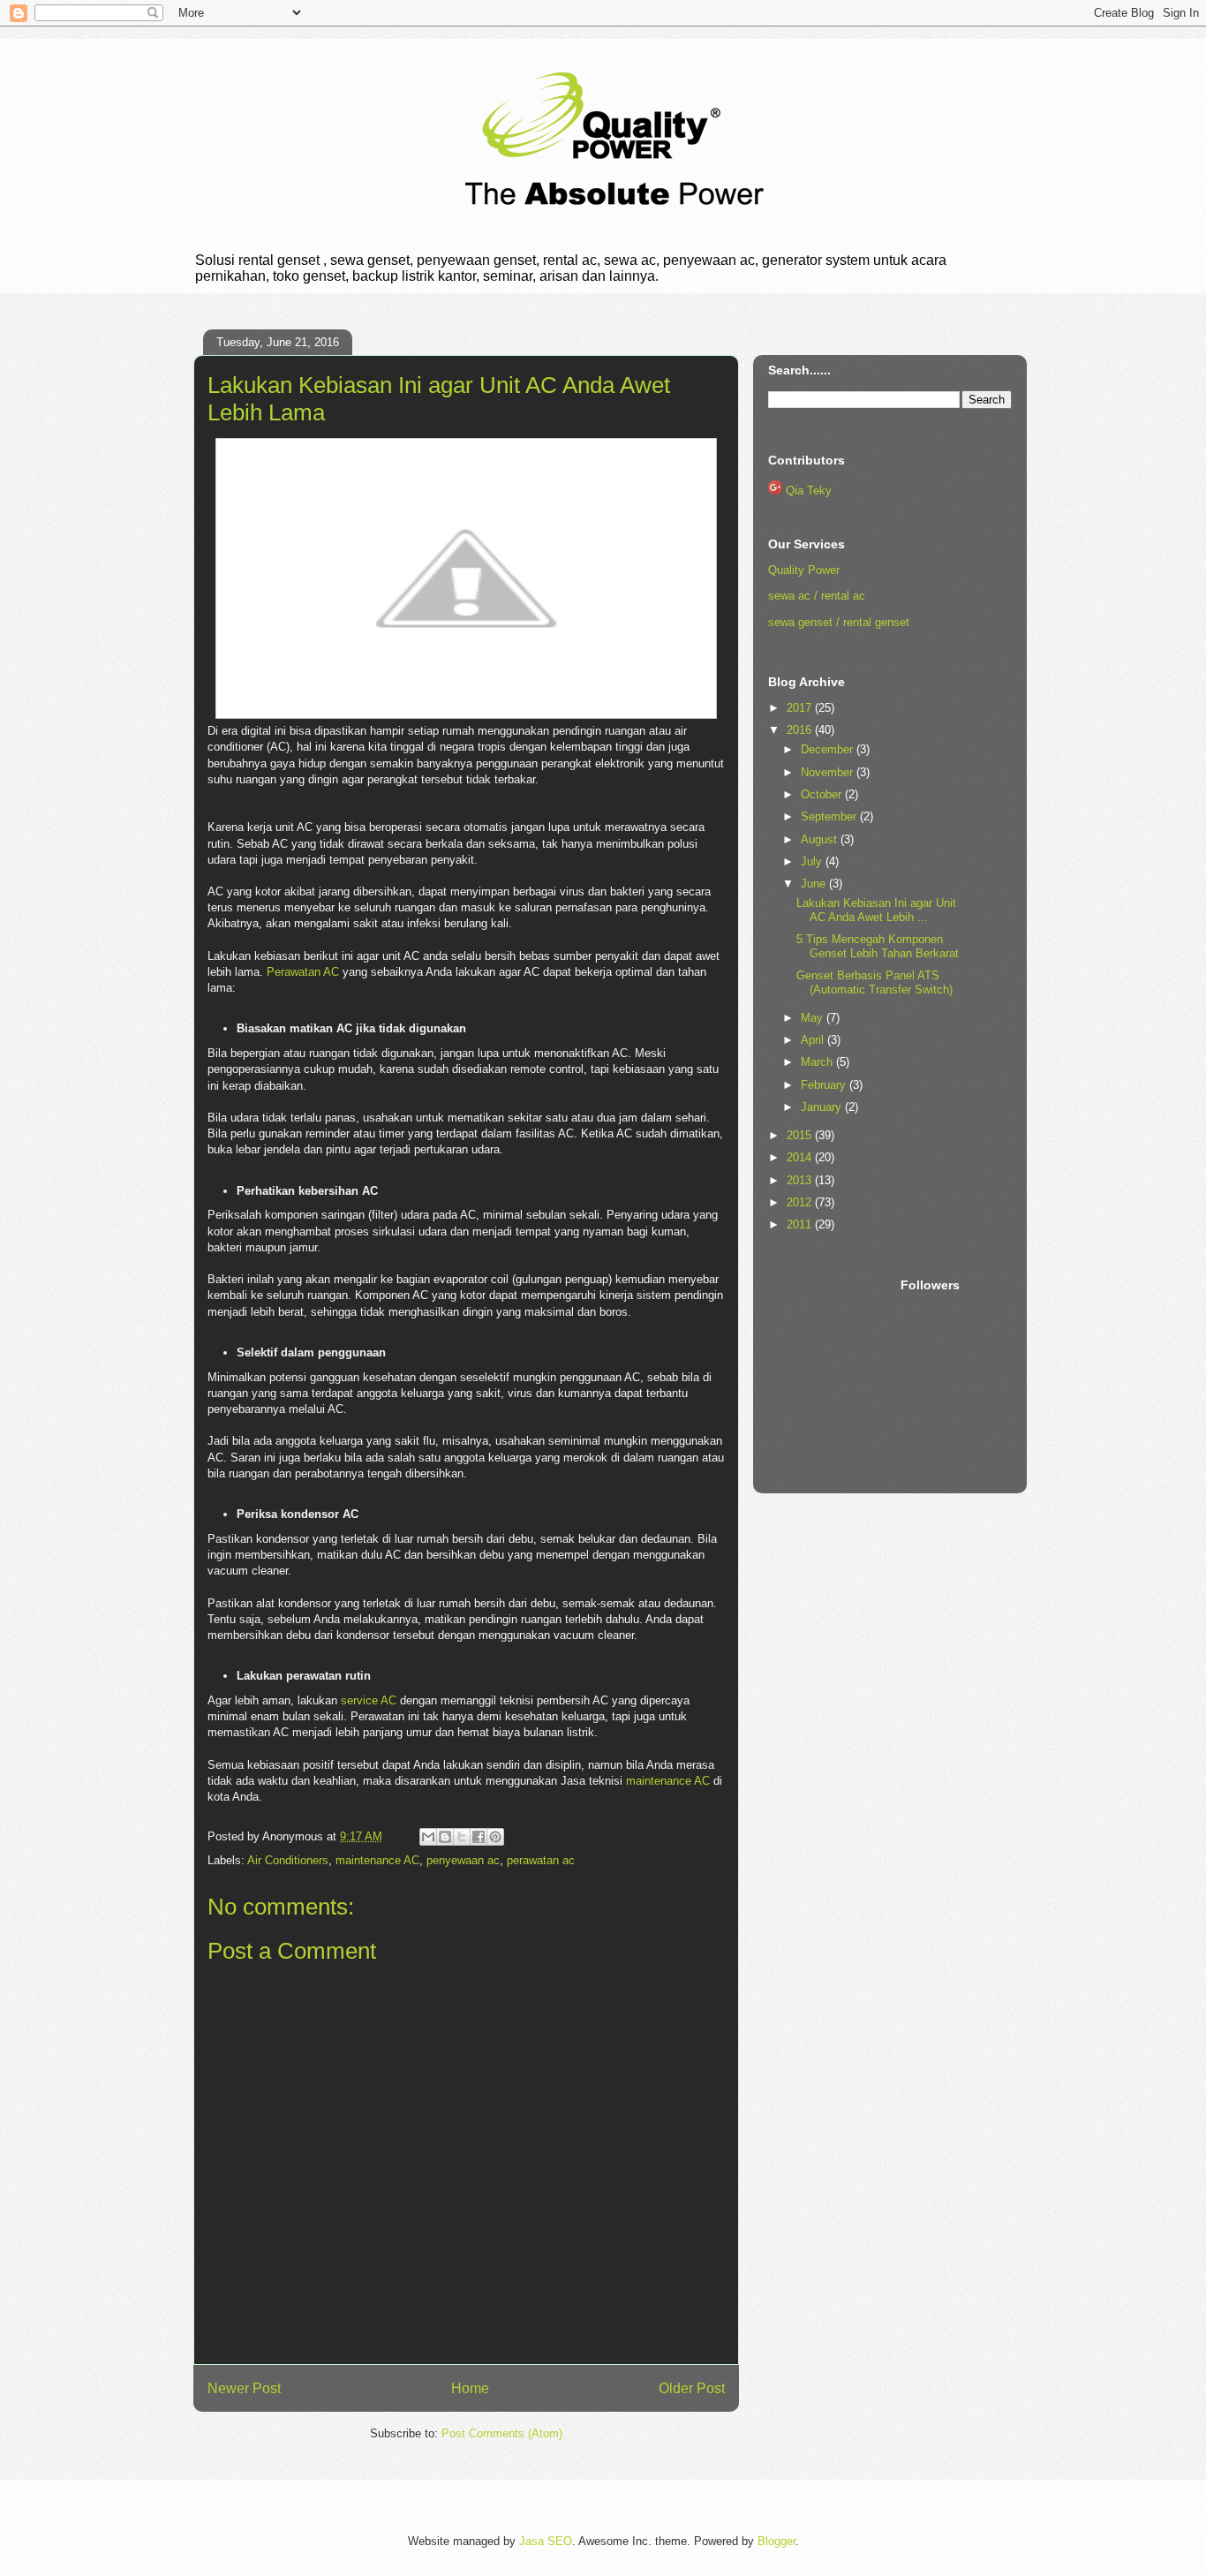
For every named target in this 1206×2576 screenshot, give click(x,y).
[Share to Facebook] (479, 1837)
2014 (801, 1157)
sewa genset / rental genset (839, 622)
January (823, 1107)
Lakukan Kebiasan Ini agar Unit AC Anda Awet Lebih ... (876, 910)
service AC (369, 1700)
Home (470, 2388)
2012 (801, 1202)
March (818, 1062)
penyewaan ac (463, 1860)
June (815, 884)
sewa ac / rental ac (817, 596)
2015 (801, 1135)
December (829, 749)
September (830, 816)
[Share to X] (462, 1837)
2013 (801, 1180)
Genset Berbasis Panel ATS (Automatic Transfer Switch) (874, 982)
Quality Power (804, 570)
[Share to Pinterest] (495, 1837)
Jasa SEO (546, 2541)
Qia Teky (809, 491)
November (829, 772)
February (825, 1085)
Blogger (776, 2541)
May (814, 1018)
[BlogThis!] (445, 1837)
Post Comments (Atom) (502, 2433)
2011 (801, 1224)
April (814, 1040)
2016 (801, 730)
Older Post (692, 2388)
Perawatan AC (303, 972)
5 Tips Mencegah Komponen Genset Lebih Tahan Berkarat (878, 946)
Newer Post (244, 2388)
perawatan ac (541, 1860)
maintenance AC (668, 1781)
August (821, 839)
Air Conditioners (288, 1860)
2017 (801, 708)
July (813, 861)
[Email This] (428, 1837)
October (823, 794)
